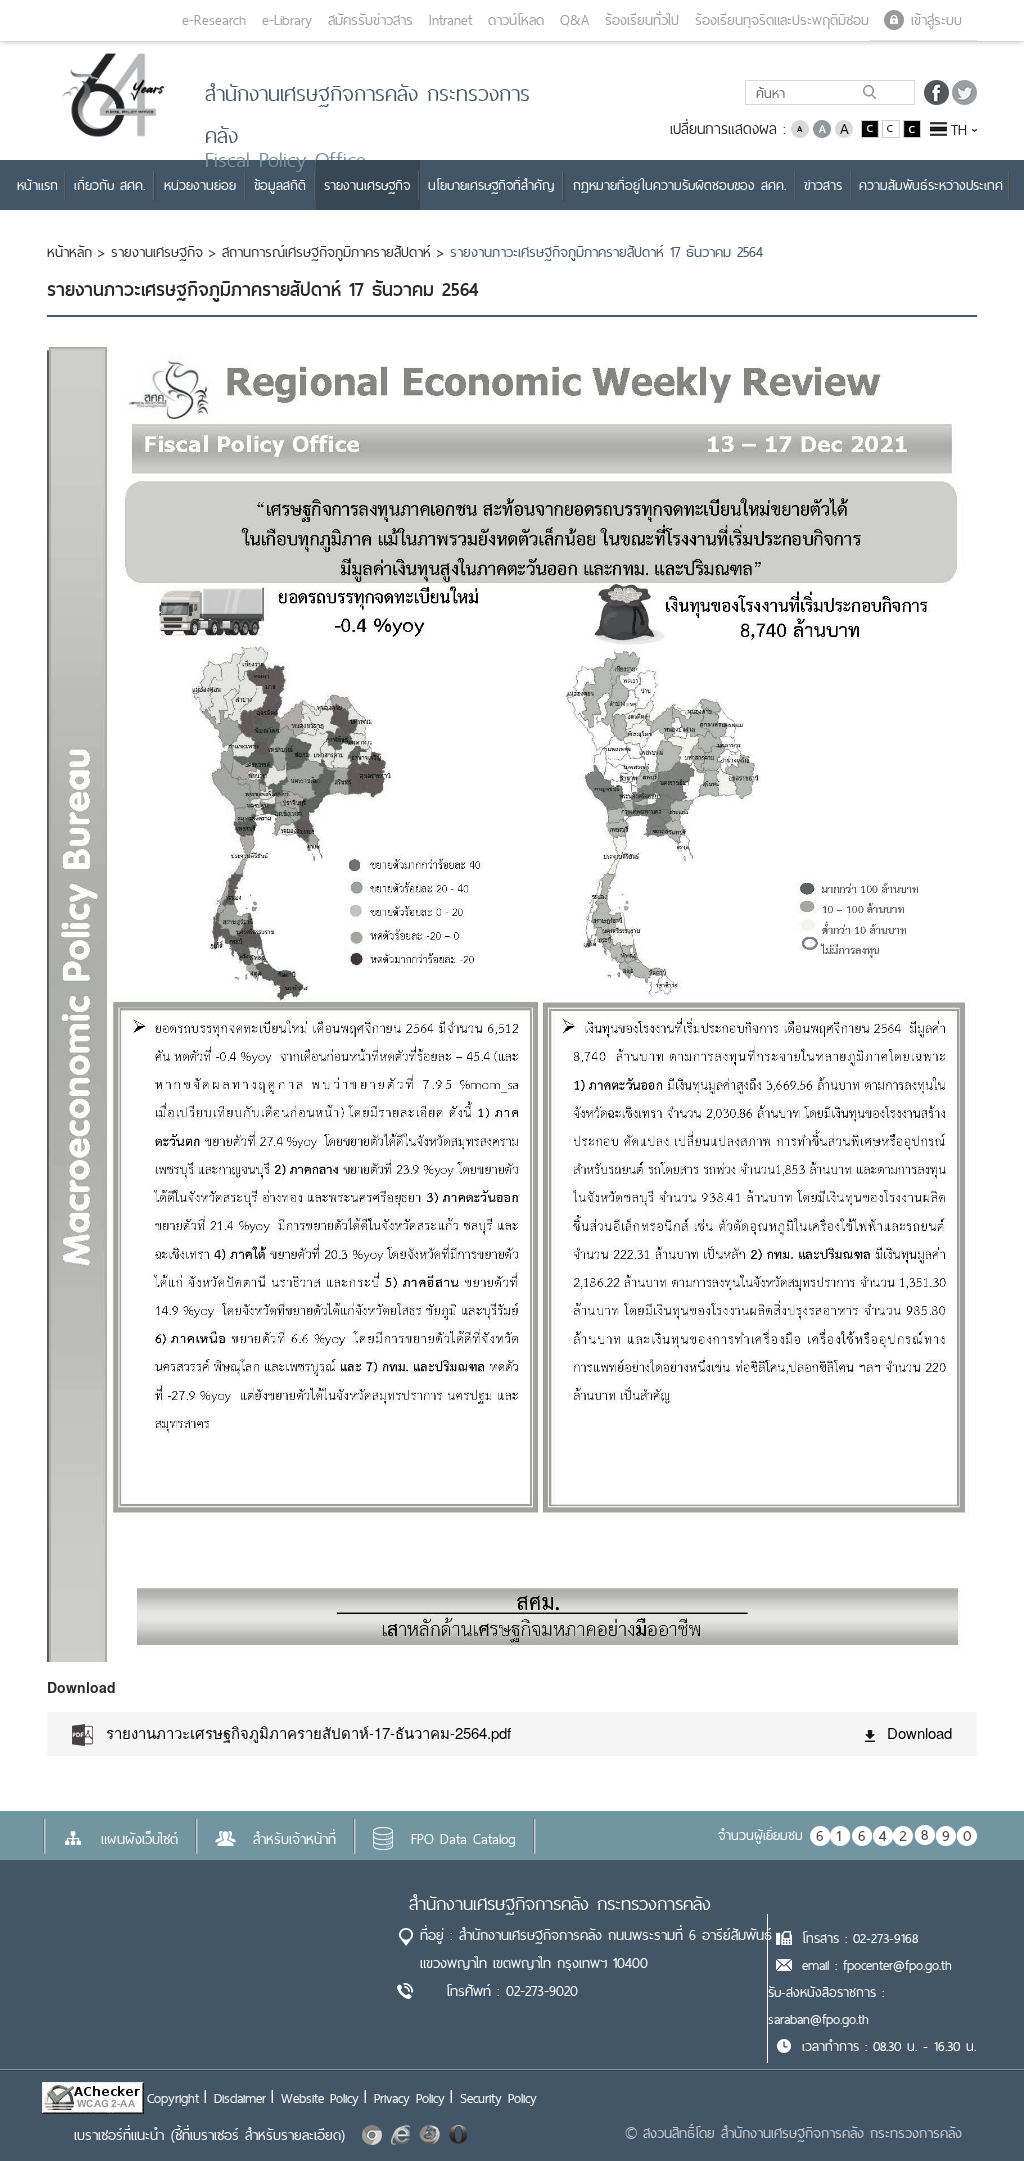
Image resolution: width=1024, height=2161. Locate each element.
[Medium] (822, 127)
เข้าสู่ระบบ (936, 20)
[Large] (844, 127)
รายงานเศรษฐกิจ (157, 252)
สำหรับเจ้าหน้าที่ (294, 1839)
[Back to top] (968, 2105)
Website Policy (320, 2098)
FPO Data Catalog (463, 1839)
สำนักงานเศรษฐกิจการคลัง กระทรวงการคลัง (560, 1903)
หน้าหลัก (69, 252)
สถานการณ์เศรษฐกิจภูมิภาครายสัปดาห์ (326, 252)
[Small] (800, 127)
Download (919, 1732)
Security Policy (498, 2098)
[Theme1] (871, 127)
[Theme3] (912, 127)
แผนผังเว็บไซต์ (139, 1839)
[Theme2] (892, 127)
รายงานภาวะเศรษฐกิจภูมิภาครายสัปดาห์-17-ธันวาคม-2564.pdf (308, 1732)
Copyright (173, 2098)
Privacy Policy (409, 2098)
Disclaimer (240, 2098)
